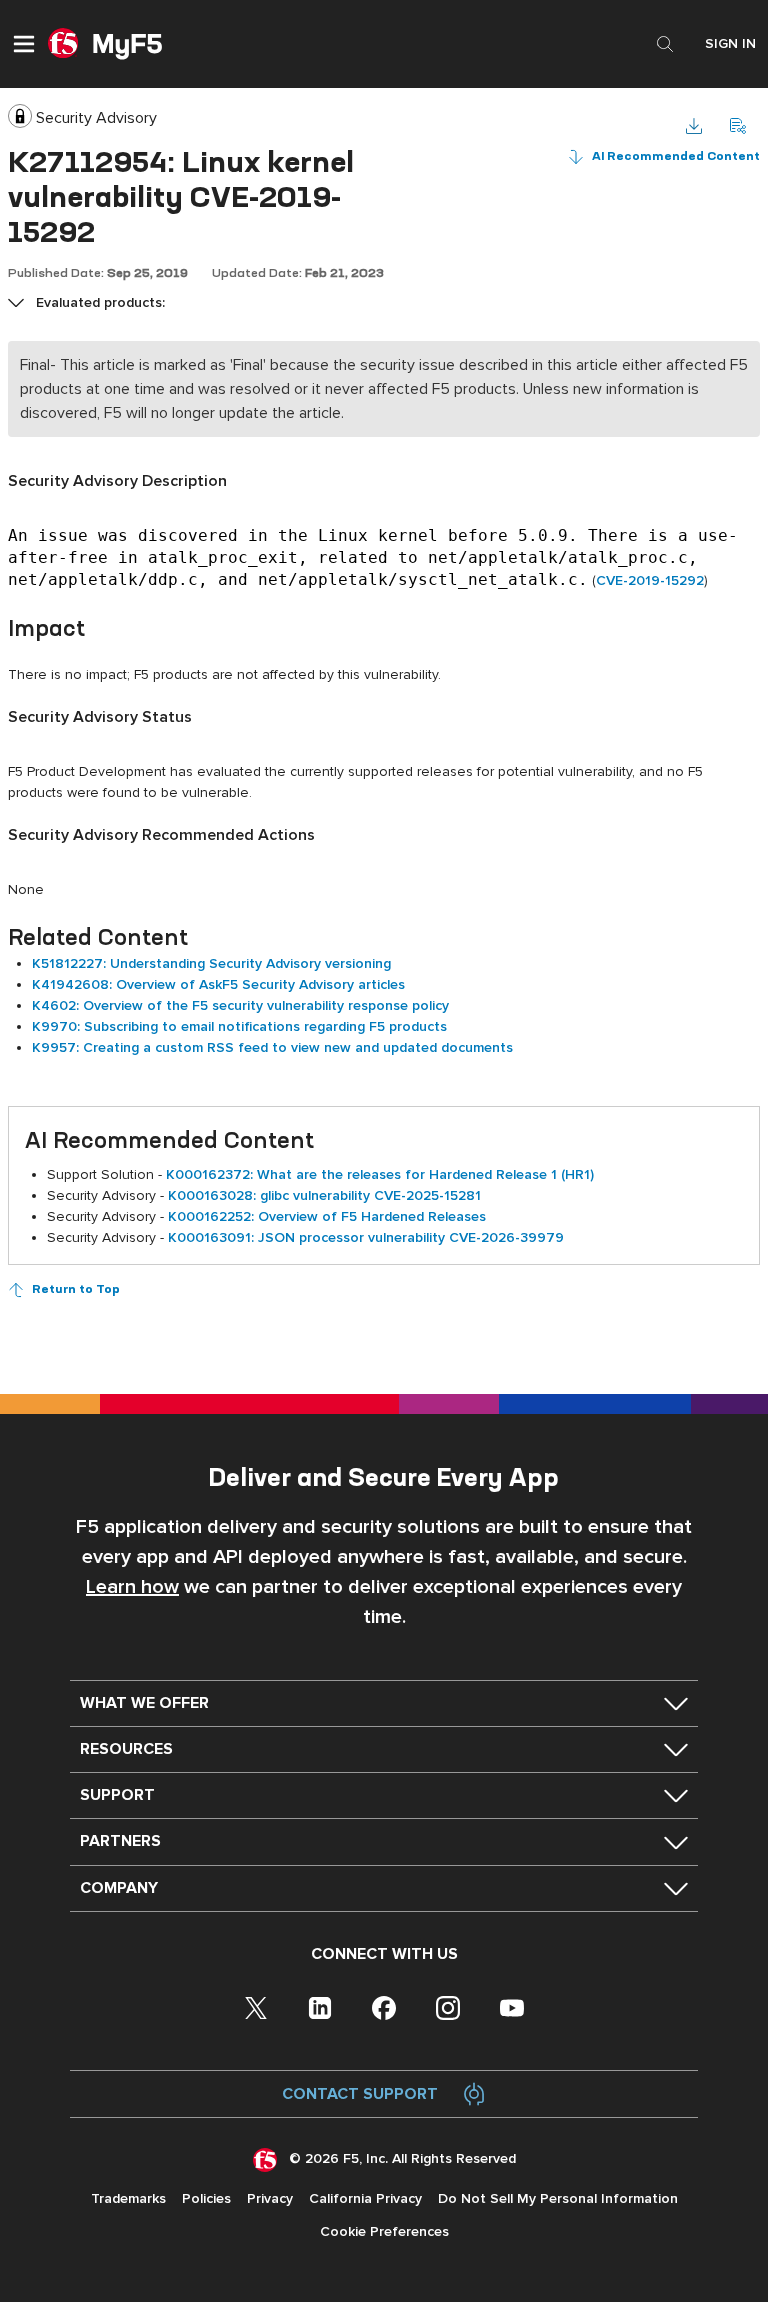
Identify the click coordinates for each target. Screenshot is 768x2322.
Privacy (270, 2198)
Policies (206, 2198)
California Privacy (365, 2198)
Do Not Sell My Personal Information (558, 2198)
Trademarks (128, 2198)
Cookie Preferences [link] (384, 2231)
